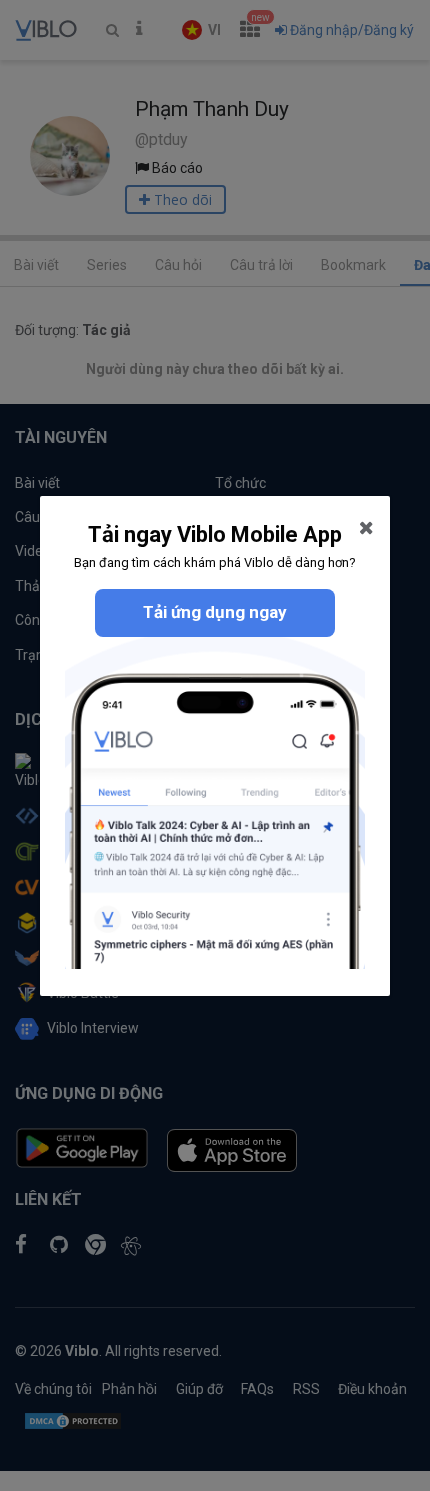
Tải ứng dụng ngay (215, 612)
